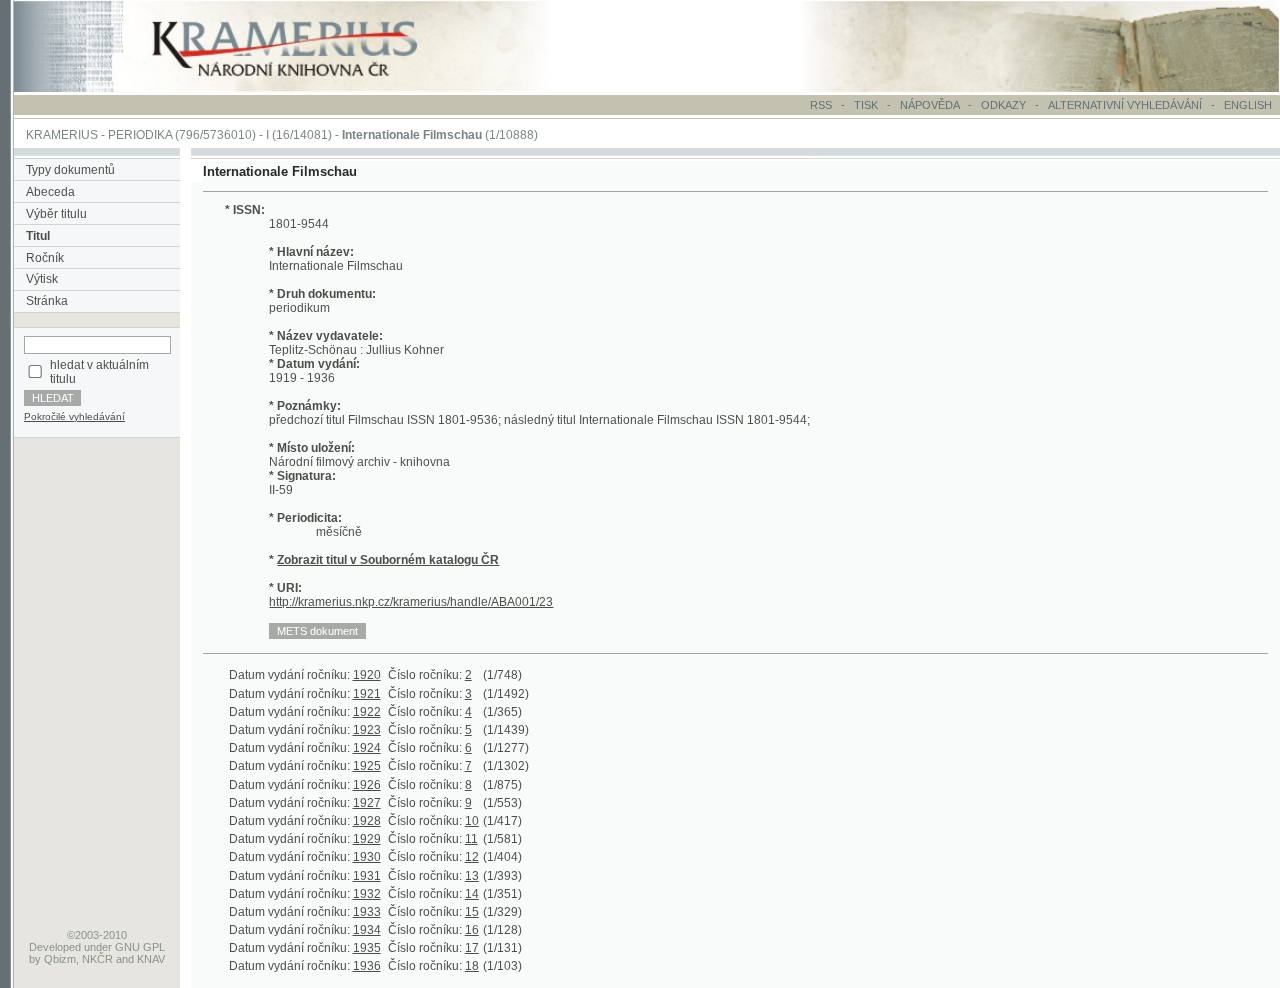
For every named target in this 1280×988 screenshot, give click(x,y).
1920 (367, 675)
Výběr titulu (56, 214)
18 (472, 966)
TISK (867, 105)
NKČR (97, 959)
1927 (367, 803)
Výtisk (42, 279)
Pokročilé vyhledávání (74, 416)
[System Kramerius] (307, 88)
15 (472, 912)
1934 (367, 930)
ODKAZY (1003, 105)
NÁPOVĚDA (929, 105)
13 (472, 876)
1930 (367, 857)
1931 (367, 876)
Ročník (45, 258)
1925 (367, 766)
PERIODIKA (140, 135)
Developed (55, 947)
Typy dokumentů (70, 170)
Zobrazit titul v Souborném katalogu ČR (388, 560)
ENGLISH (1248, 105)
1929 (367, 839)
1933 (367, 912)
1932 (367, 894)
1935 (367, 948)
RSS (821, 105)
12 (472, 857)
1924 (367, 748)
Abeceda (50, 192)
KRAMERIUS (62, 135)
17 (472, 948)
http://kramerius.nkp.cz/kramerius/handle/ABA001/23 (411, 602)
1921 (367, 694)
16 (472, 930)
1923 (367, 730)
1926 (367, 785)
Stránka (47, 301)
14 (472, 894)
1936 (367, 966)
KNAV (151, 959)
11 (471, 839)
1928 (367, 821)
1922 (367, 712)
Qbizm (60, 959)
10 (472, 821)
